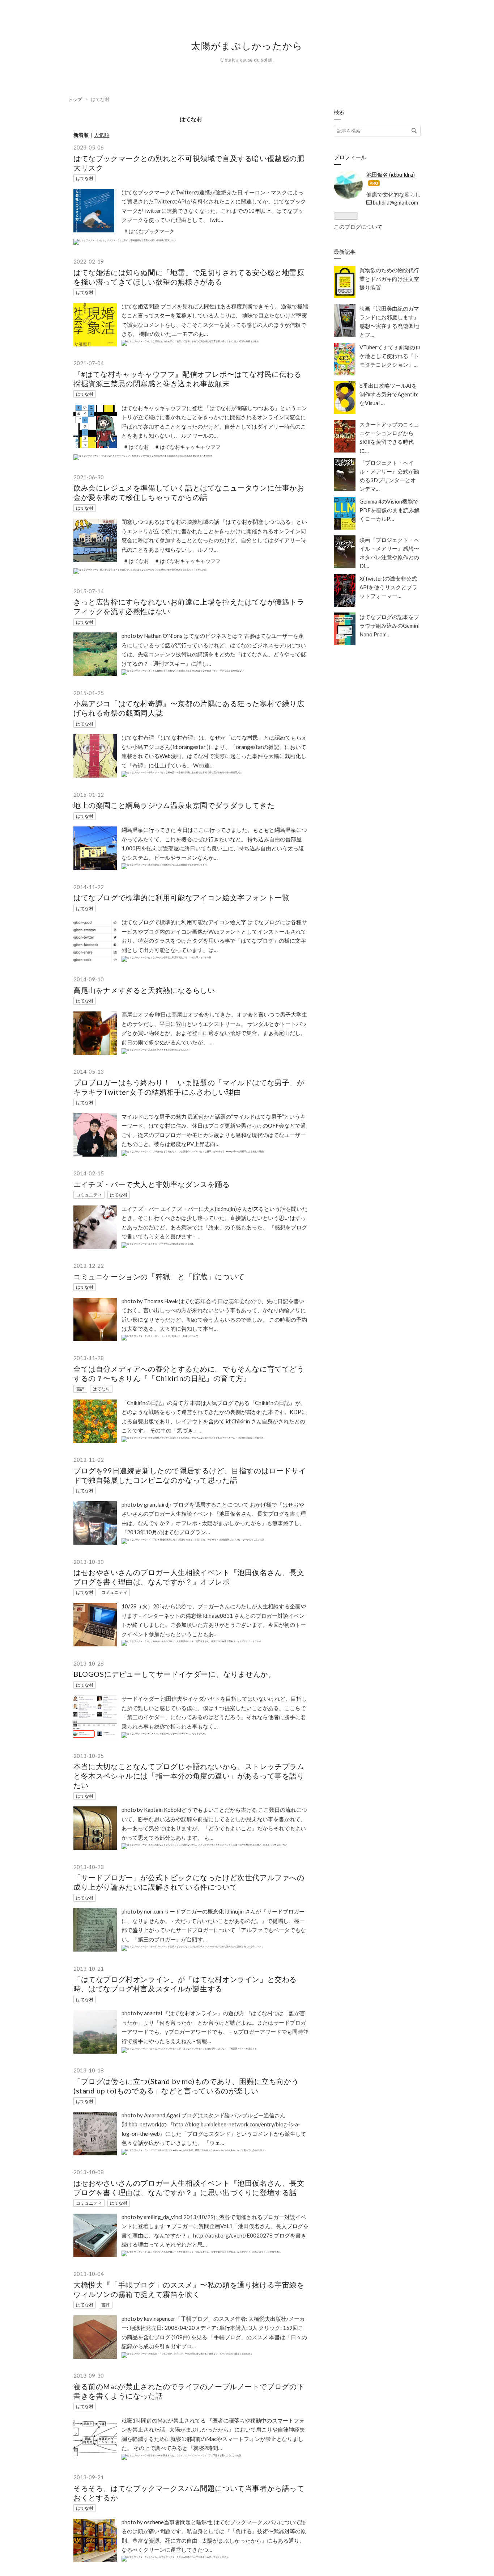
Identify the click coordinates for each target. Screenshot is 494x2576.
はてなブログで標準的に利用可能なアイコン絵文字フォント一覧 (181, 897)
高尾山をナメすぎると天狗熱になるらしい (144, 990)
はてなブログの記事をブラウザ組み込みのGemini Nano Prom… (389, 626)
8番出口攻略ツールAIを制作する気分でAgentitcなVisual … (389, 394)
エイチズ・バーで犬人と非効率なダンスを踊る (152, 1184)
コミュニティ (89, 1195)
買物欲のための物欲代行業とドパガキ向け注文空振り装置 (389, 279)
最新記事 (345, 252)
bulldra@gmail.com (395, 202)
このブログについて (358, 227)
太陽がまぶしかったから (247, 46)
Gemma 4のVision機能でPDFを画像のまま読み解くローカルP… (389, 510)
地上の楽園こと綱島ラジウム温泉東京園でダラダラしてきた (174, 805)
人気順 (102, 135)
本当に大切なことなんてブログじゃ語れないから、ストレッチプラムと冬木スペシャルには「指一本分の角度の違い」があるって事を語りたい (189, 1776)
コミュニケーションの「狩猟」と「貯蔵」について (159, 1276)
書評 (80, 1389)
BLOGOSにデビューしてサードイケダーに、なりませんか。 (174, 1674)
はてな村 (85, 178)
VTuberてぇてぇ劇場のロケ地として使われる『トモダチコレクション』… (390, 356)
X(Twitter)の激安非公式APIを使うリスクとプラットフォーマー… (388, 587)
